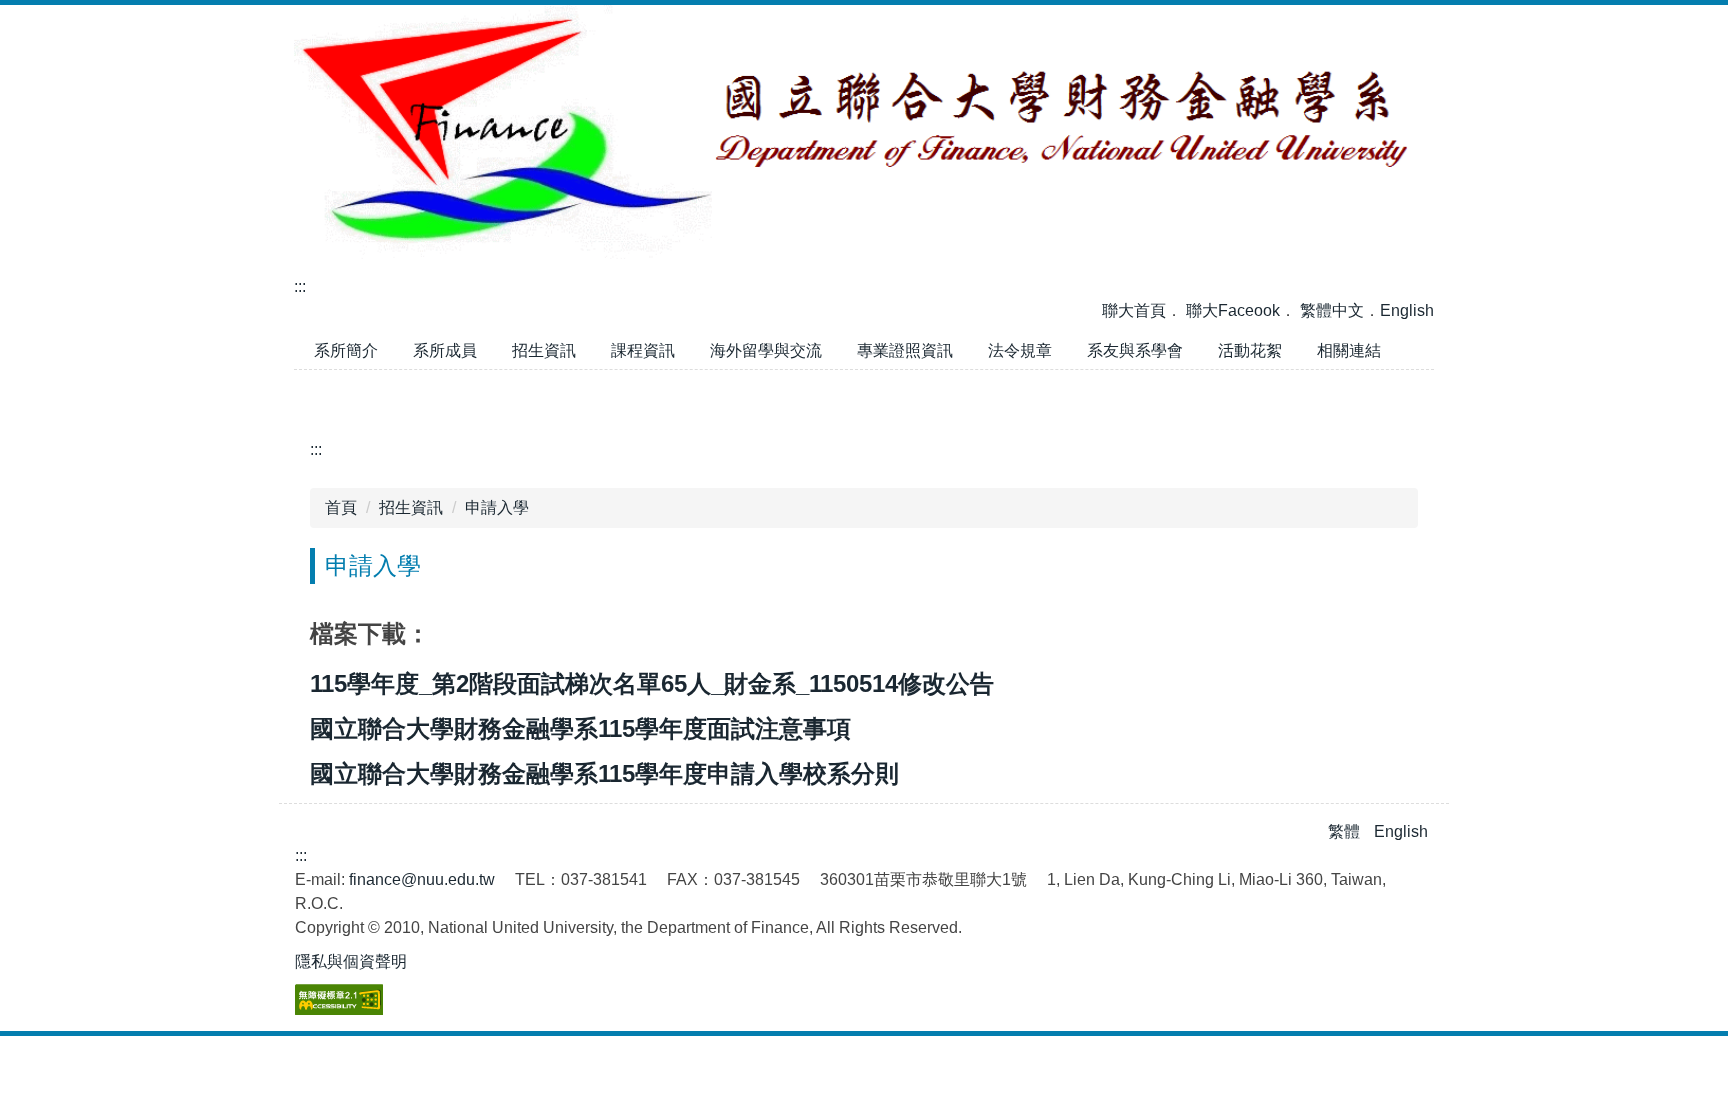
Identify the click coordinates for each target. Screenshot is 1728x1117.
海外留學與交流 (766, 350)
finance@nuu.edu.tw (422, 879)
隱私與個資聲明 (351, 961)
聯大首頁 (1134, 310)
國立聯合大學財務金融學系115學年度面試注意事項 (580, 728)
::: (300, 286)
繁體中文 (1332, 310)
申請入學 (497, 507)
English (1407, 310)
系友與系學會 (1135, 350)
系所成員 (445, 350)
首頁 (341, 507)
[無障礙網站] (339, 998)
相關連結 (1349, 350)
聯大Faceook (1233, 310)
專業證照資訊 (905, 350)
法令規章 (1020, 350)
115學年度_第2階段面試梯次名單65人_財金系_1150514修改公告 (652, 683)
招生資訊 (544, 350)
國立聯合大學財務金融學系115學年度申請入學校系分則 (604, 773)
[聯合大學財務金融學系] (864, 130)
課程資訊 (643, 350)
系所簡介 (346, 350)
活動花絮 (1257, 355)
